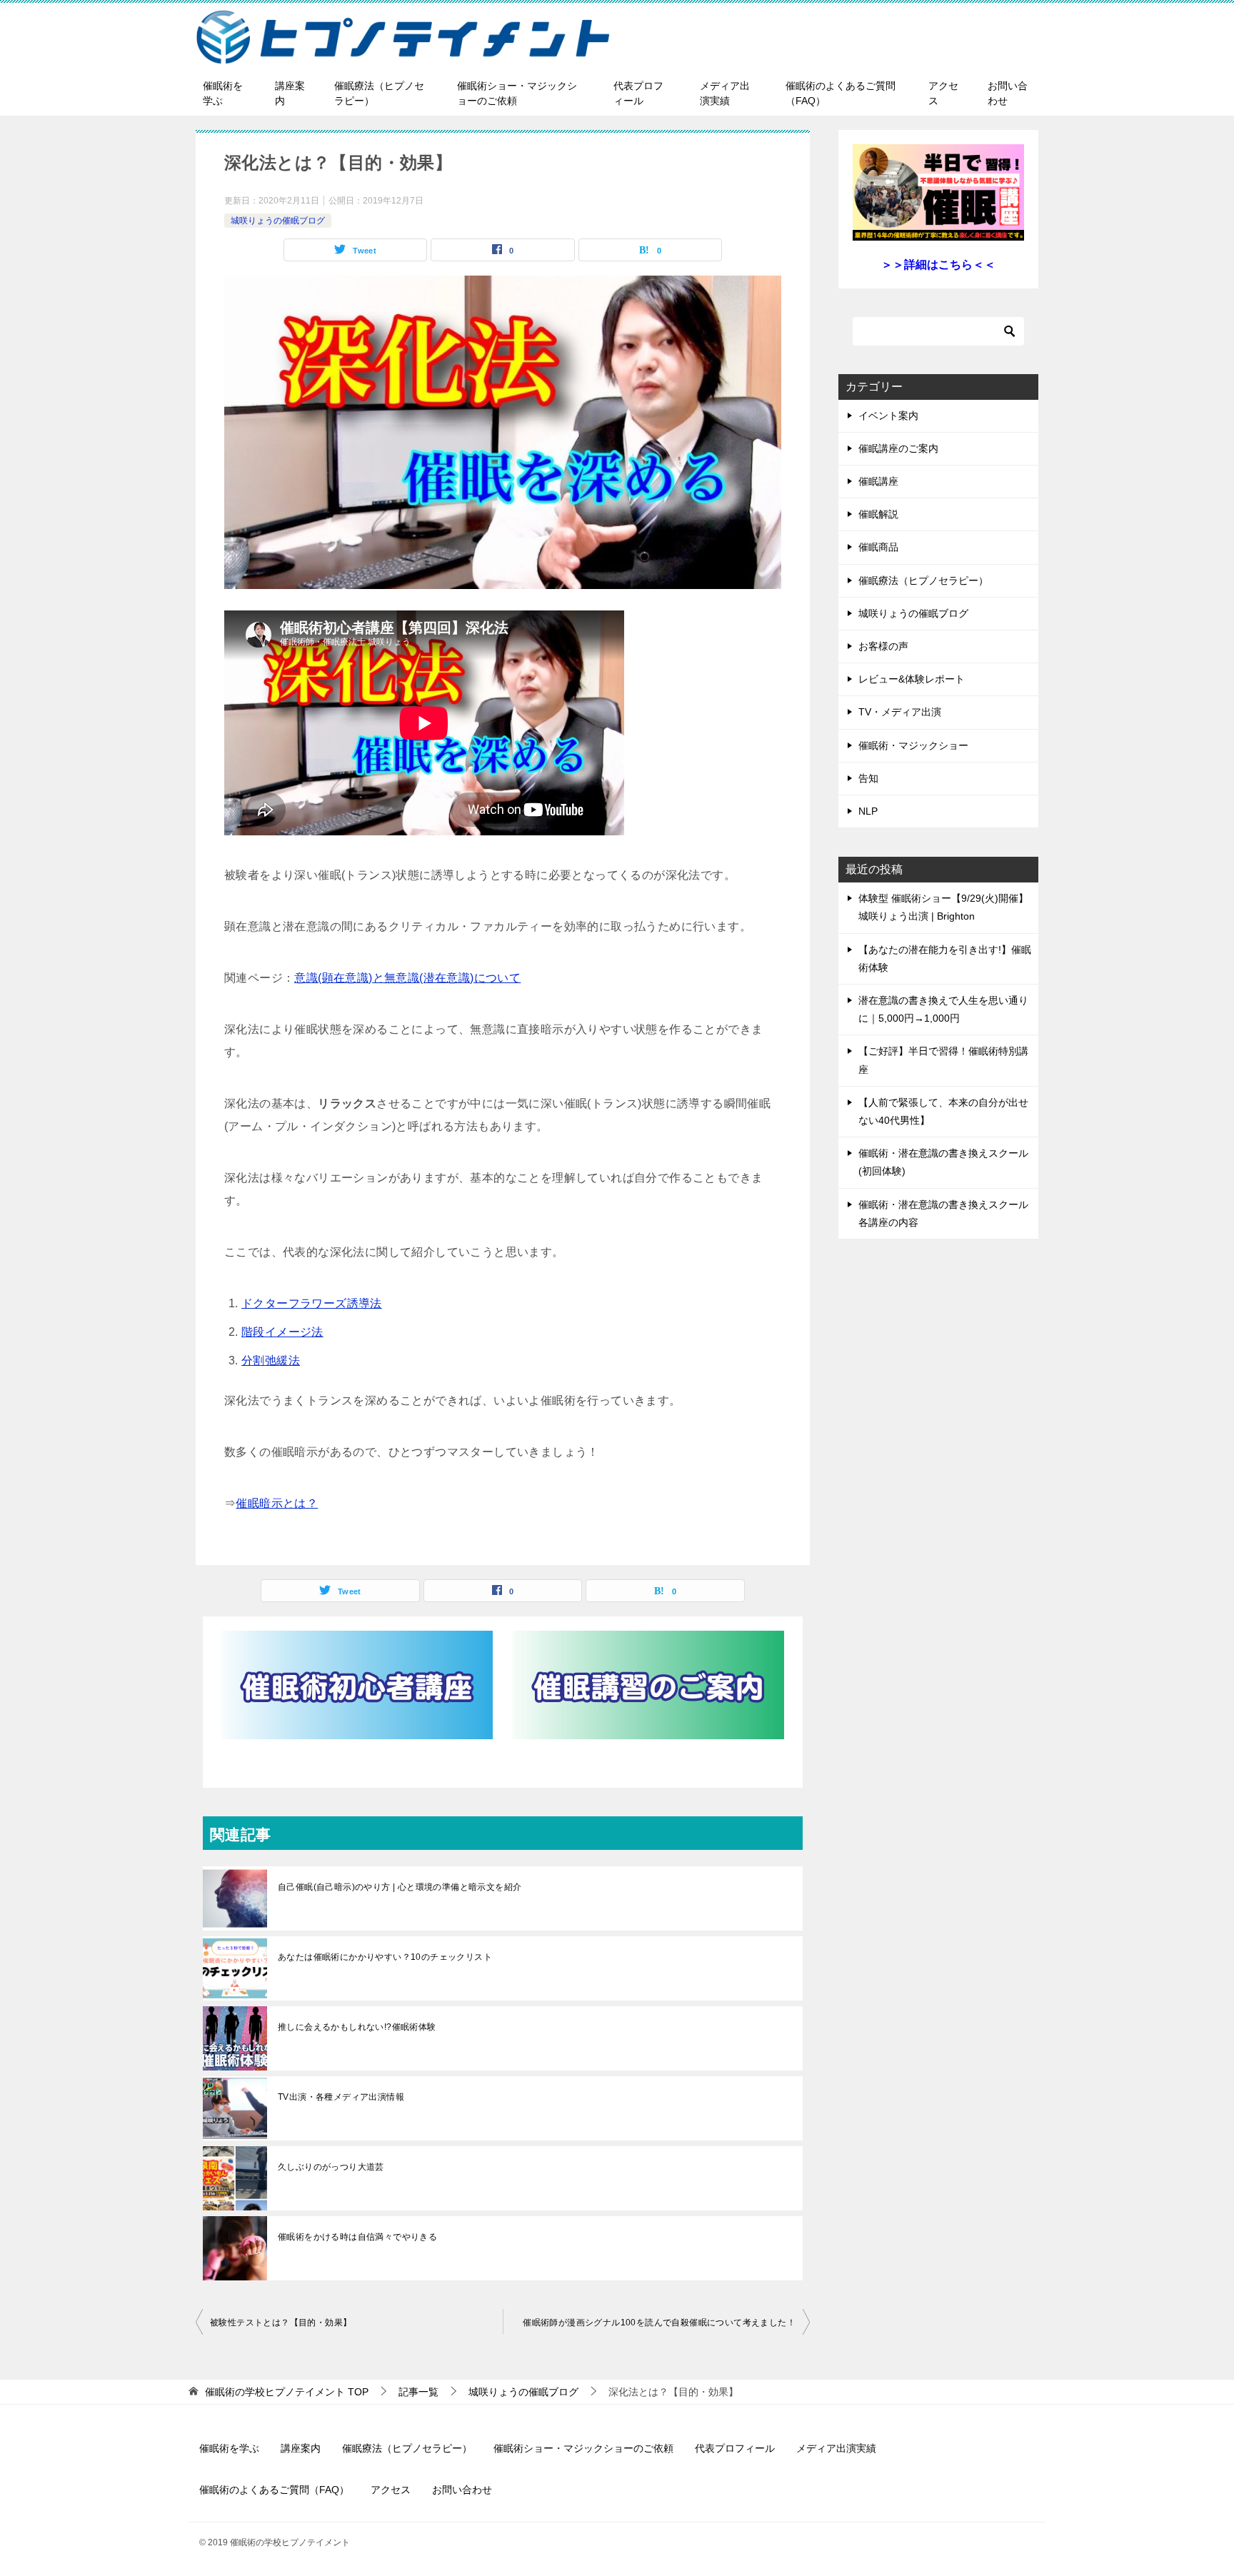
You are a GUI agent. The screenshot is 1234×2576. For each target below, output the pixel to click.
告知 (868, 778)
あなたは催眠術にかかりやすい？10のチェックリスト (385, 1957)
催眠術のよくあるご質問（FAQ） (841, 93)
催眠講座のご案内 (898, 448)
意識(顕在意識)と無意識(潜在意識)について (407, 978)
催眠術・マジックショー (913, 745)
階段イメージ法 (282, 1332)
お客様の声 (883, 646)
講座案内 (290, 93)
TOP (287, 2392)
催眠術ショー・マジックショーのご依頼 (517, 93)
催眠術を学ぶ (223, 93)
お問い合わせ (1008, 93)
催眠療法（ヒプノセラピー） (379, 93)
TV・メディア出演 (900, 712)
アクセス (943, 93)
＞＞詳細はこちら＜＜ (938, 265)
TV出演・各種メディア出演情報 (341, 2097)
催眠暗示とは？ (277, 1503)
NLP (868, 811)
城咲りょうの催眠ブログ (278, 221)
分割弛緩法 (271, 1360)
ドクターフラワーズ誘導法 (312, 1303)
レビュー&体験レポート (912, 679)
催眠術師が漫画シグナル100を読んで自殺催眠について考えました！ (659, 2323)
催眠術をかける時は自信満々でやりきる (357, 2237)
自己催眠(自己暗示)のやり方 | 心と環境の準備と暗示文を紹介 (400, 1887)
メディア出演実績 (725, 93)
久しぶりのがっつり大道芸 (331, 2167)
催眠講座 (878, 481)
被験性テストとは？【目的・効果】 (281, 2323)
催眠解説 (878, 514)
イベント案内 (888, 416)
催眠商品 (878, 547)
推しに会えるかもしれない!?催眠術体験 (357, 2027)
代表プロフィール (638, 93)
